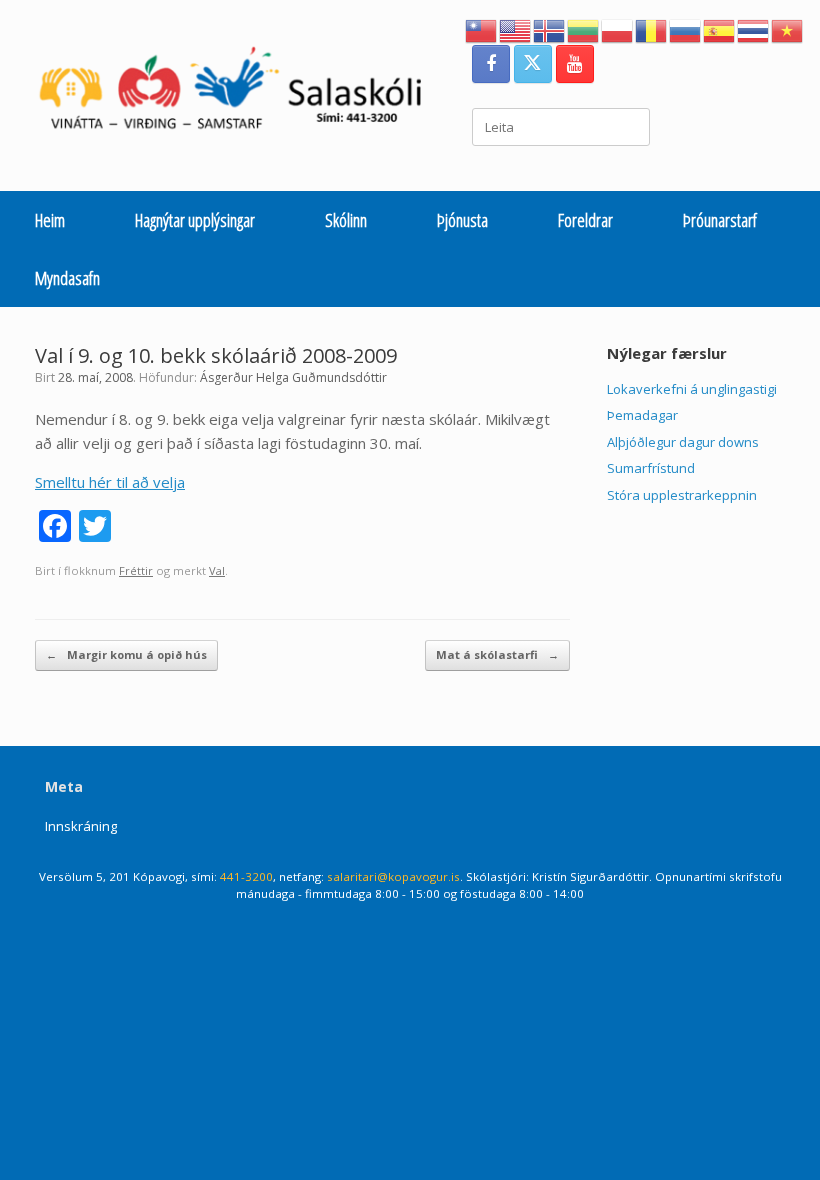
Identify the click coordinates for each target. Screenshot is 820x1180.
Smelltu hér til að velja (110, 482)
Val (217, 570)
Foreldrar (585, 220)
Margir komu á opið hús (126, 654)
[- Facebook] (491, 64)
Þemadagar (642, 415)
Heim (50, 220)
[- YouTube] (575, 64)
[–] (241, 93)
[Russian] (686, 29)
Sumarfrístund (651, 468)
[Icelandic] (550, 29)
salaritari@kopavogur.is (393, 876)
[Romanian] (652, 29)
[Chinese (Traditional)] (482, 29)
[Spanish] (720, 29)
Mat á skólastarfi (497, 654)
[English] (516, 29)
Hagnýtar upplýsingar (195, 220)
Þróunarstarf (720, 220)
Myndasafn (67, 278)
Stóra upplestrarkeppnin (682, 495)
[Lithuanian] (584, 29)
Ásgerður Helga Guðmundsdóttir (293, 377)
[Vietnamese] (788, 29)
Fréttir (136, 570)
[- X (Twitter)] (533, 64)
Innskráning (81, 826)
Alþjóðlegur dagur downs (683, 442)
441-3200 (246, 876)
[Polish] (618, 29)
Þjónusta (462, 220)
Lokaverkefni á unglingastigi (692, 389)
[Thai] (754, 29)
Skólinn (346, 220)
